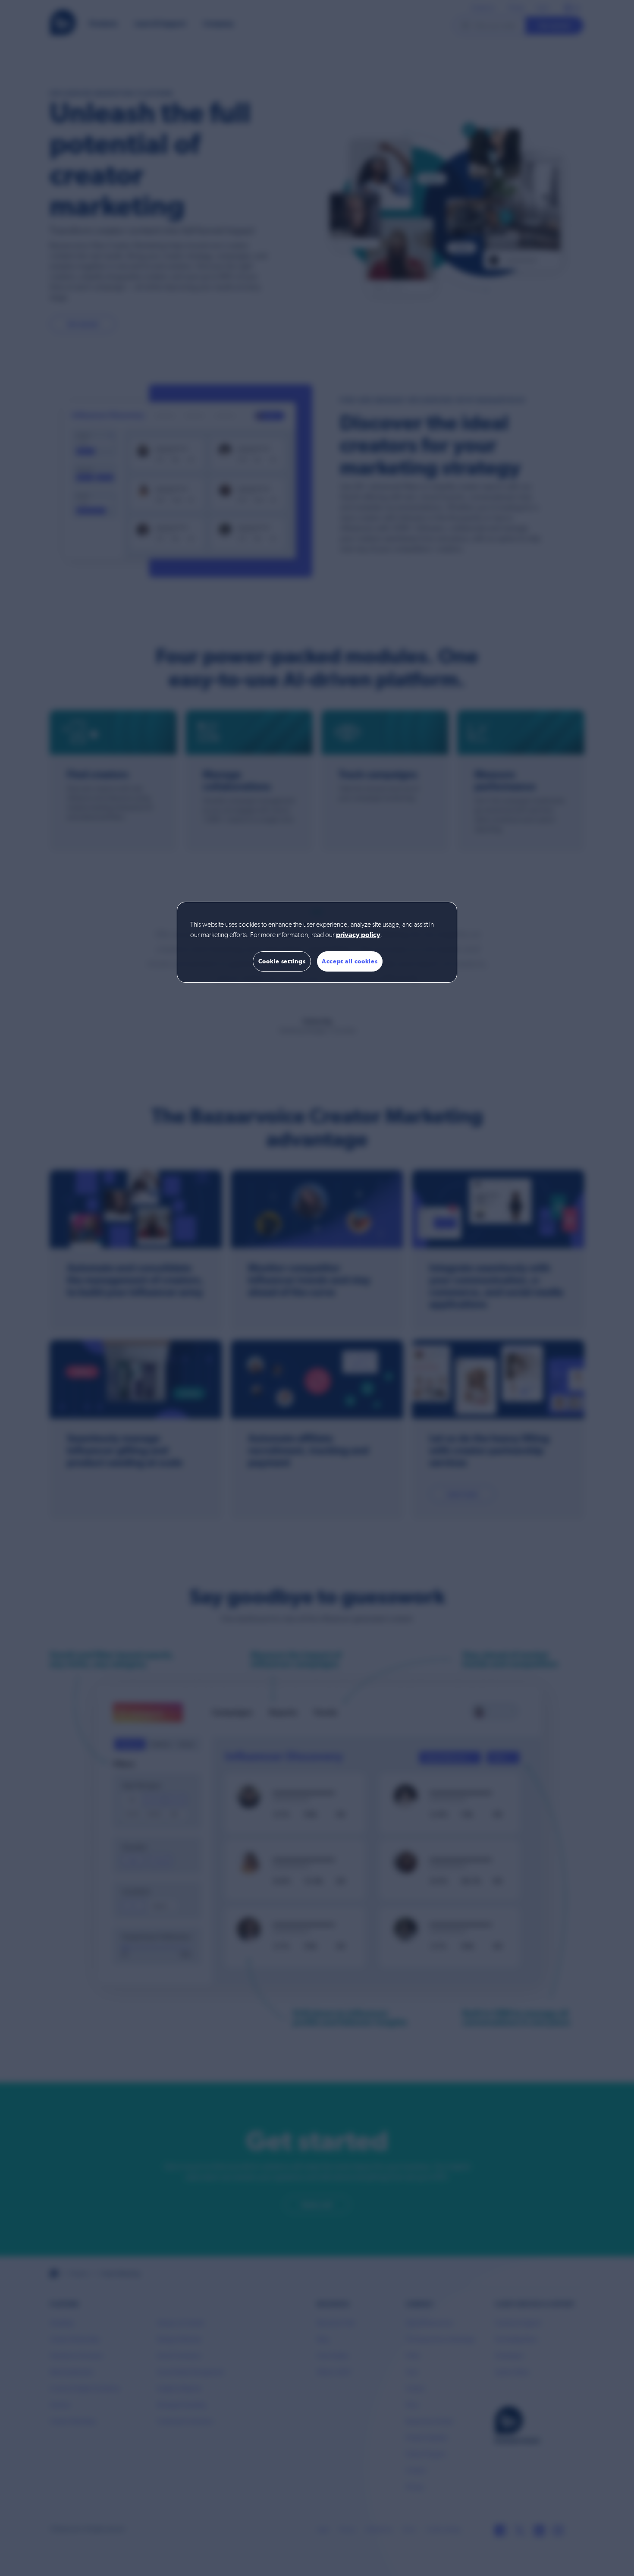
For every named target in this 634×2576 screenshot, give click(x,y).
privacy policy (358, 935)
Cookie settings (282, 961)
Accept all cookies (350, 961)
